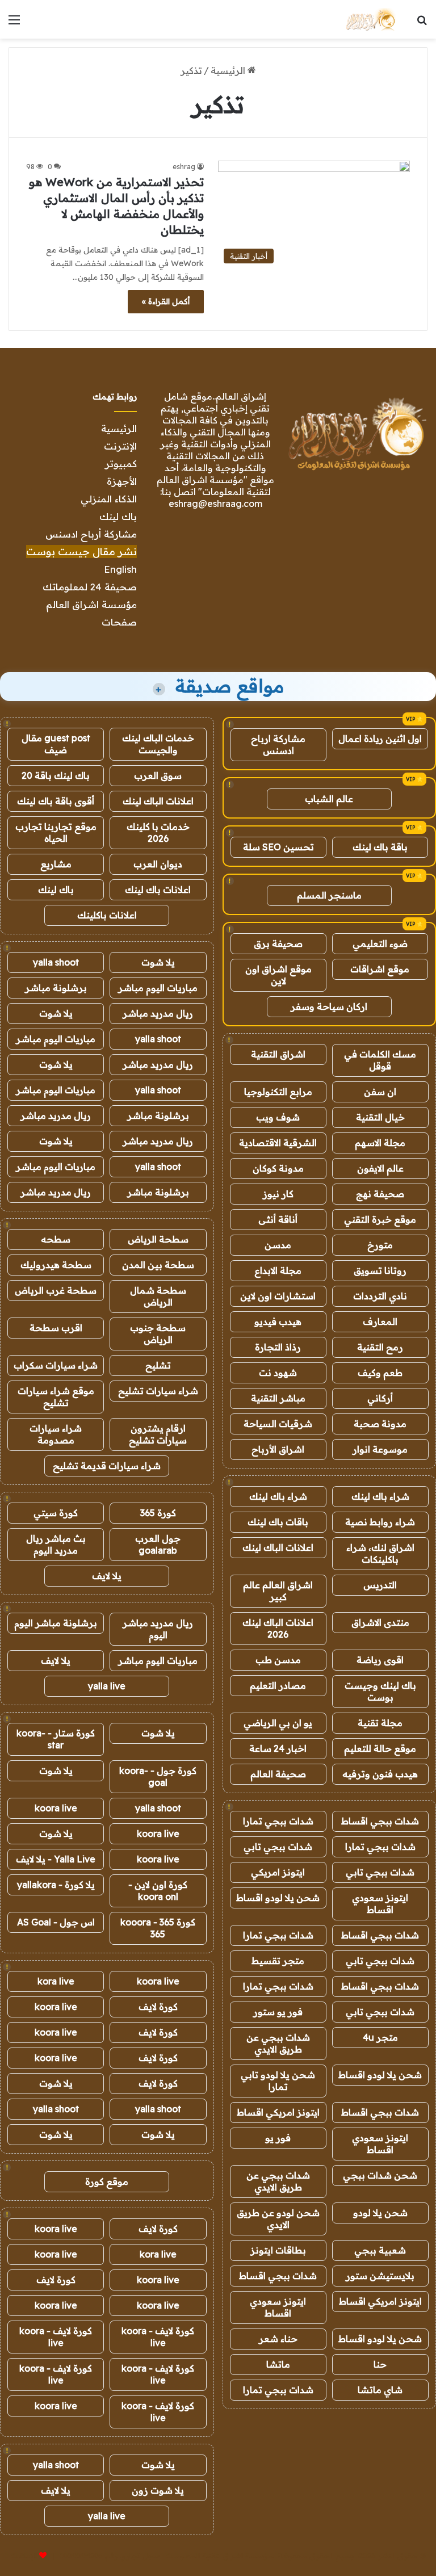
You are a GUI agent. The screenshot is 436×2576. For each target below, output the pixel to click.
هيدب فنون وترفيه (380, 1774)
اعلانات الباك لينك (278, 1547)
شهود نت (278, 1373)
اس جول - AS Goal (56, 1922)
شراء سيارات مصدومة (56, 1434)
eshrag (184, 167)
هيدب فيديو (278, 1321)
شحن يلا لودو (380, 2213)
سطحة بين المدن (158, 1265)
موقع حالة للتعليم (380, 1748)
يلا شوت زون (158, 2490)
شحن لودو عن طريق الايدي (278, 2219)
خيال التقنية (380, 1117)
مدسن (278, 1245)
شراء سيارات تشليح (158, 1391)
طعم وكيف (380, 1373)
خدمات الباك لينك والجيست (158, 744)
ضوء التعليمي (380, 943)
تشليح (158, 1365)
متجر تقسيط (278, 1961)
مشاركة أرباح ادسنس (91, 534)
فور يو (278, 2138)
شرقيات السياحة (278, 1424)
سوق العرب (158, 775)
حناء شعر (278, 2339)
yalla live (107, 1686)
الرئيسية (229, 70)
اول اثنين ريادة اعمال (380, 739)
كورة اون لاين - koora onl (158, 1891)
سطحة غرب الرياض (56, 1290)
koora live (56, 1808)
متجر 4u (380, 2037)
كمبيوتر (121, 463)
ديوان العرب (158, 864)
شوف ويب (278, 1117)
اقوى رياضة (380, 1660)
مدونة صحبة (380, 1424)
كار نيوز (278, 1194)
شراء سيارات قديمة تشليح (107, 1466)
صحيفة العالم (278, 1774)
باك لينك (118, 516)
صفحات (119, 622)
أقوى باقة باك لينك (56, 801)
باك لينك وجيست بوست (380, 1691)
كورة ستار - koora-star (56, 1739)
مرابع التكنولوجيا (278, 1092)
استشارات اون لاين (278, 1296)
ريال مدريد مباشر (158, 1013)
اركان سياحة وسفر (329, 1006)
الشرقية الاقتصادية (278, 1143)
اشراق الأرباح (278, 1449)
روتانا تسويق (380, 1270)
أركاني (380, 1398)
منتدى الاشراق (380, 1622)
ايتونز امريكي (278, 1872)
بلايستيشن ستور (380, 2276)
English (120, 569)
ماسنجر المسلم (329, 895)
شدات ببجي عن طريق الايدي (278, 2043)
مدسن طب (278, 1660)
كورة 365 (158, 1513)
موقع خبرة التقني (380, 1219)
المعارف (380, 1321)
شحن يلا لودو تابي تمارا (278, 2081)
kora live (56, 1981)
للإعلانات (24, 2556)
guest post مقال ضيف (56, 744)
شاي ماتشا (380, 2390)
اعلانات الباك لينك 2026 (278, 1628)
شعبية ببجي (380, 2250)
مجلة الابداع (278, 1270)
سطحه (56, 1239)
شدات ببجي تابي (278, 1847)
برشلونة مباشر (56, 988)
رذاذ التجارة (278, 1347)
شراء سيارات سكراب (56, 1365)
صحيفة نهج (380, 1194)
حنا (380, 2364)
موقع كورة (107, 2181)
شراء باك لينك (380, 1496)
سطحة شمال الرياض (158, 1296)
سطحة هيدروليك (56, 1265)
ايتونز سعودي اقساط (380, 1904)
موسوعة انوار (380, 1449)
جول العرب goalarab (158, 1544)
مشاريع (56, 864)
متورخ (380, 1245)
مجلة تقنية (380, 1723)
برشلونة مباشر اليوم (56, 1623)
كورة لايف (158, 2007)
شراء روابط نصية (380, 1522)
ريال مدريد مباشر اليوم (158, 1629)
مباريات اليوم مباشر (158, 988)
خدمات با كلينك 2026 (158, 832)
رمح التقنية (380, 1347)
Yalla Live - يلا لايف (56, 1859)
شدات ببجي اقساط (380, 1821)
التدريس (380, 1585)
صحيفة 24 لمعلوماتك (90, 587)
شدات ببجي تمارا (278, 1821)
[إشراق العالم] (370, 19)
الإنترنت (120, 446)
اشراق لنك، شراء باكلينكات (380, 1553)
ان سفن (380, 1092)
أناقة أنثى (278, 1219)
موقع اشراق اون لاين (278, 975)
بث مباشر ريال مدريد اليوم (56, 1544)
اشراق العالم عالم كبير (278, 1591)
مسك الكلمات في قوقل (380, 1060)
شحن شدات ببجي (380, 2175)
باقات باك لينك (278, 1522)
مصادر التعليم (278, 1685)
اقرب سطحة (56, 1328)
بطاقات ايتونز (278, 2250)
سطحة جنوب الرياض (158, 1334)
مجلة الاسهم (380, 1143)
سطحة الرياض (158, 1239)
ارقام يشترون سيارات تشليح (158, 1434)
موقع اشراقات (380, 969)
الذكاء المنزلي (109, 499)
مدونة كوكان (278, 1168)
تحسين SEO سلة (278, 847)
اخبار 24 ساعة (278, 1748)
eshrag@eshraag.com (215, 504)
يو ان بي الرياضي (278, 1723)
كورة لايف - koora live (158, 2337)
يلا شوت (158, 962)
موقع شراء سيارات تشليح (56, 1397)
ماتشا (278, 2364)
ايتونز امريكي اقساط (278, 2112)
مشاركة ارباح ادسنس (278, 744)
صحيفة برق (278, 943)
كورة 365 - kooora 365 (158, 1928)
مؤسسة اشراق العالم (91, 604)
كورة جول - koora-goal (158, 1776)
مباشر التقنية (278, 1398)
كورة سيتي (56, 1513)
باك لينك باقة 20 (56, 775)
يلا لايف (107, 1576)
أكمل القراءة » (166, 301)
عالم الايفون (380, 1168)
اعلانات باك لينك (158, 890)
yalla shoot (56, 962)
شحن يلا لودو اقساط (278, 1898)
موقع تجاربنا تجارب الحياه (56, 832)
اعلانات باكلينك (107, 915)
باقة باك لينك (380, 847)
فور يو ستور (278, 2012)
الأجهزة (122, 481)
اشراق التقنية (278, 1054)
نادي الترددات (380, 1296)
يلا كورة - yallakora (56, 1885)
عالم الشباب (329, 799)
